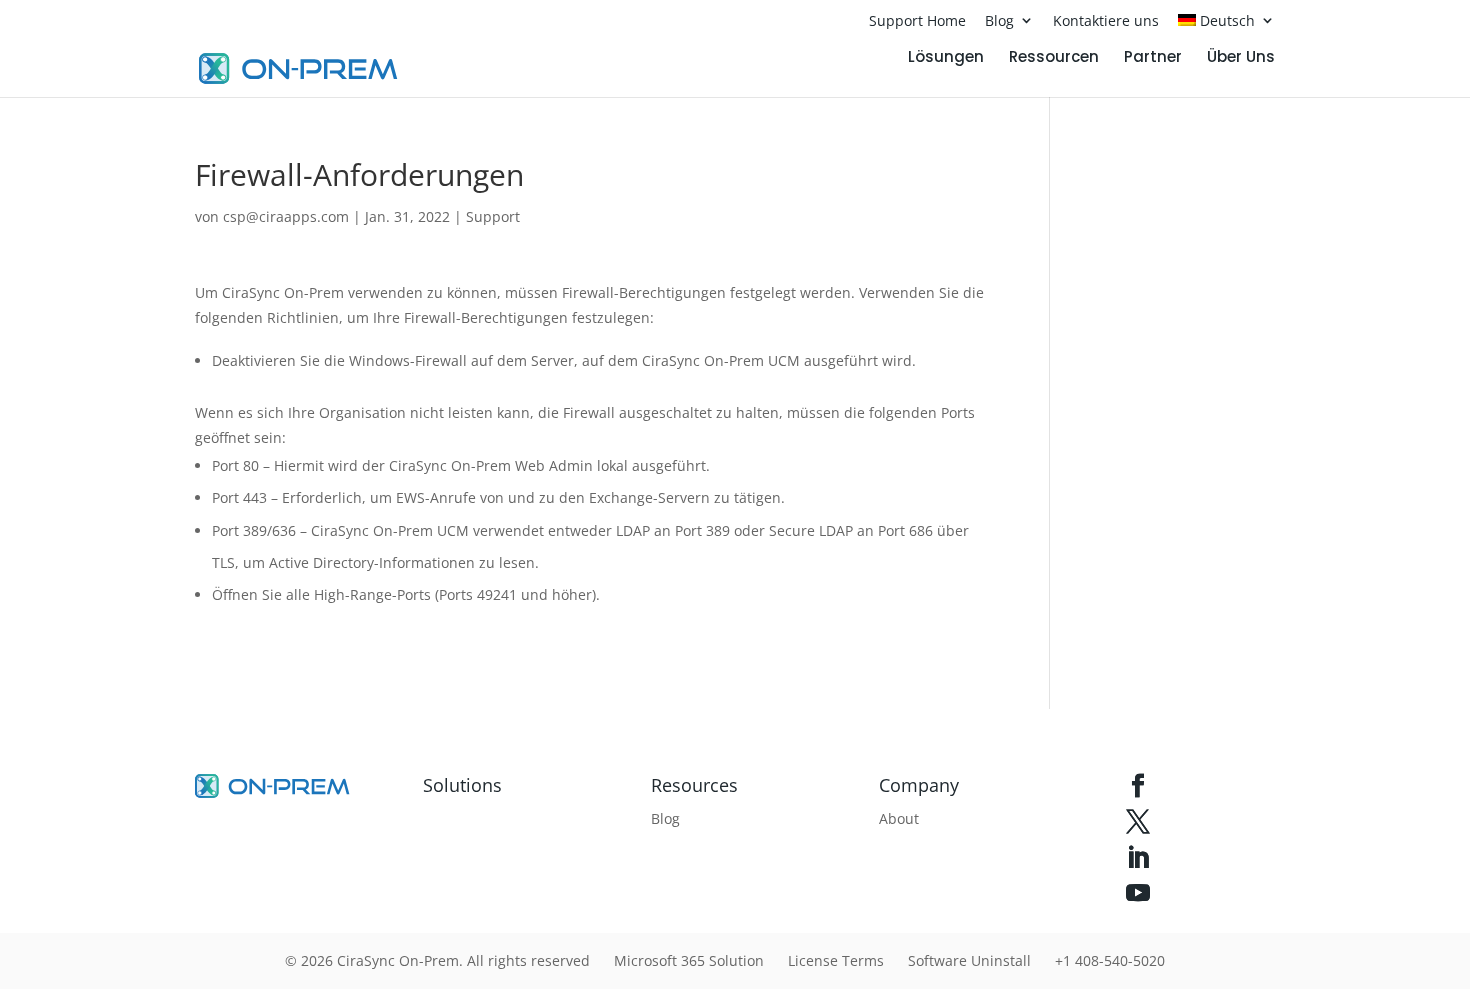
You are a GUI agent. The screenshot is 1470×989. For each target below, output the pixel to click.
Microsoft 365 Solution (689, 960)
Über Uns (1241, 58)
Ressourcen (1054, 58)
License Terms (836, 960)
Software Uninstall (969, 960)
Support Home (917, 20)
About (899, 818)
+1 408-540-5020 (1110, 960)
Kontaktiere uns (1106, 20)
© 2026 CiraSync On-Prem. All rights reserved (437, 960)
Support (493, 216)
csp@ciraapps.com (286, 216)
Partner (1153, 58)
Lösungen (946, 58)
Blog (999, 20)
